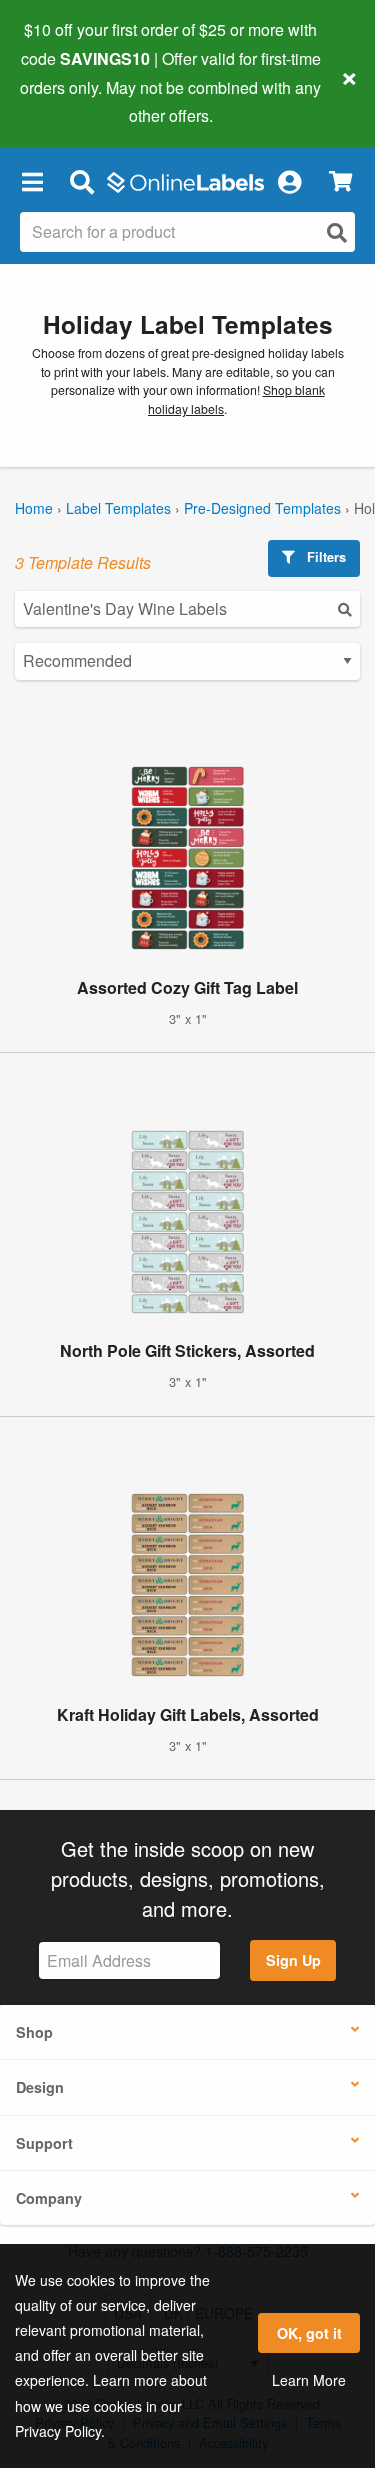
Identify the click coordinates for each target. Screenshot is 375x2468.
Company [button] (49, 2198)
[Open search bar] (81, 181)
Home (34, 508)
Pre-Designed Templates (262, 508)
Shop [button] (34, 2032)
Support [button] (44, 2143)
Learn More (309, 2380)
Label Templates (118, 508)
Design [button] (40, 2087)
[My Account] (289, 181)
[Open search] (337, 232)
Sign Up (293, 1960)
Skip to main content (72, 101)
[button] (32, 181)
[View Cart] (340, 181)
